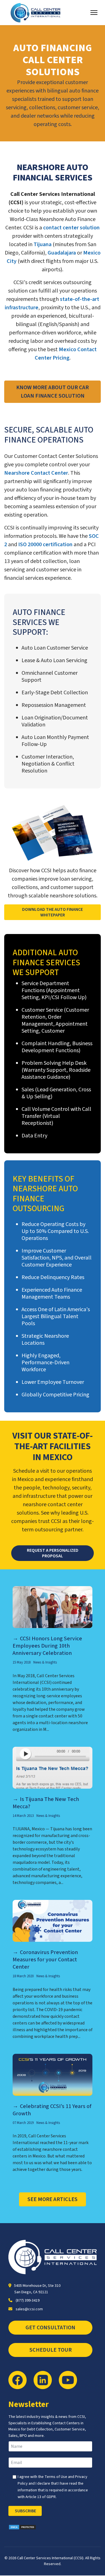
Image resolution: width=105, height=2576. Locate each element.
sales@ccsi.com (29, 2309)
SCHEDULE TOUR (51, 2350)
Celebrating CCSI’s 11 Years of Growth (52, 2110)
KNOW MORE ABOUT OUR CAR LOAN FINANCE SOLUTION (53, 392)
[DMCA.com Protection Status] (53, 2527)
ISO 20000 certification (45, 545)
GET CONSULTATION (50, 2328)
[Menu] (94, 13)
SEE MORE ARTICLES (53, 2199)
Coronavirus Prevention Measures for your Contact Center (45, 1960)
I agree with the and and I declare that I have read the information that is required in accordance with (53, 2487)
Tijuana (43, 244)
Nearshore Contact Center (36, 473)
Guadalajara (62, 253)
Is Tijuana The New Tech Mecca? (46, 1803)
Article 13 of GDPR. (41, 2497)
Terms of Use (56, 2477)
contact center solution (71, 228)
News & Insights (45, 1662)
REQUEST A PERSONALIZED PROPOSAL (53, 1553)
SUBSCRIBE (25, 2511)
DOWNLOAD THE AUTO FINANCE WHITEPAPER (53, 912)
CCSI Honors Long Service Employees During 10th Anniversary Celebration (47, 1646)
